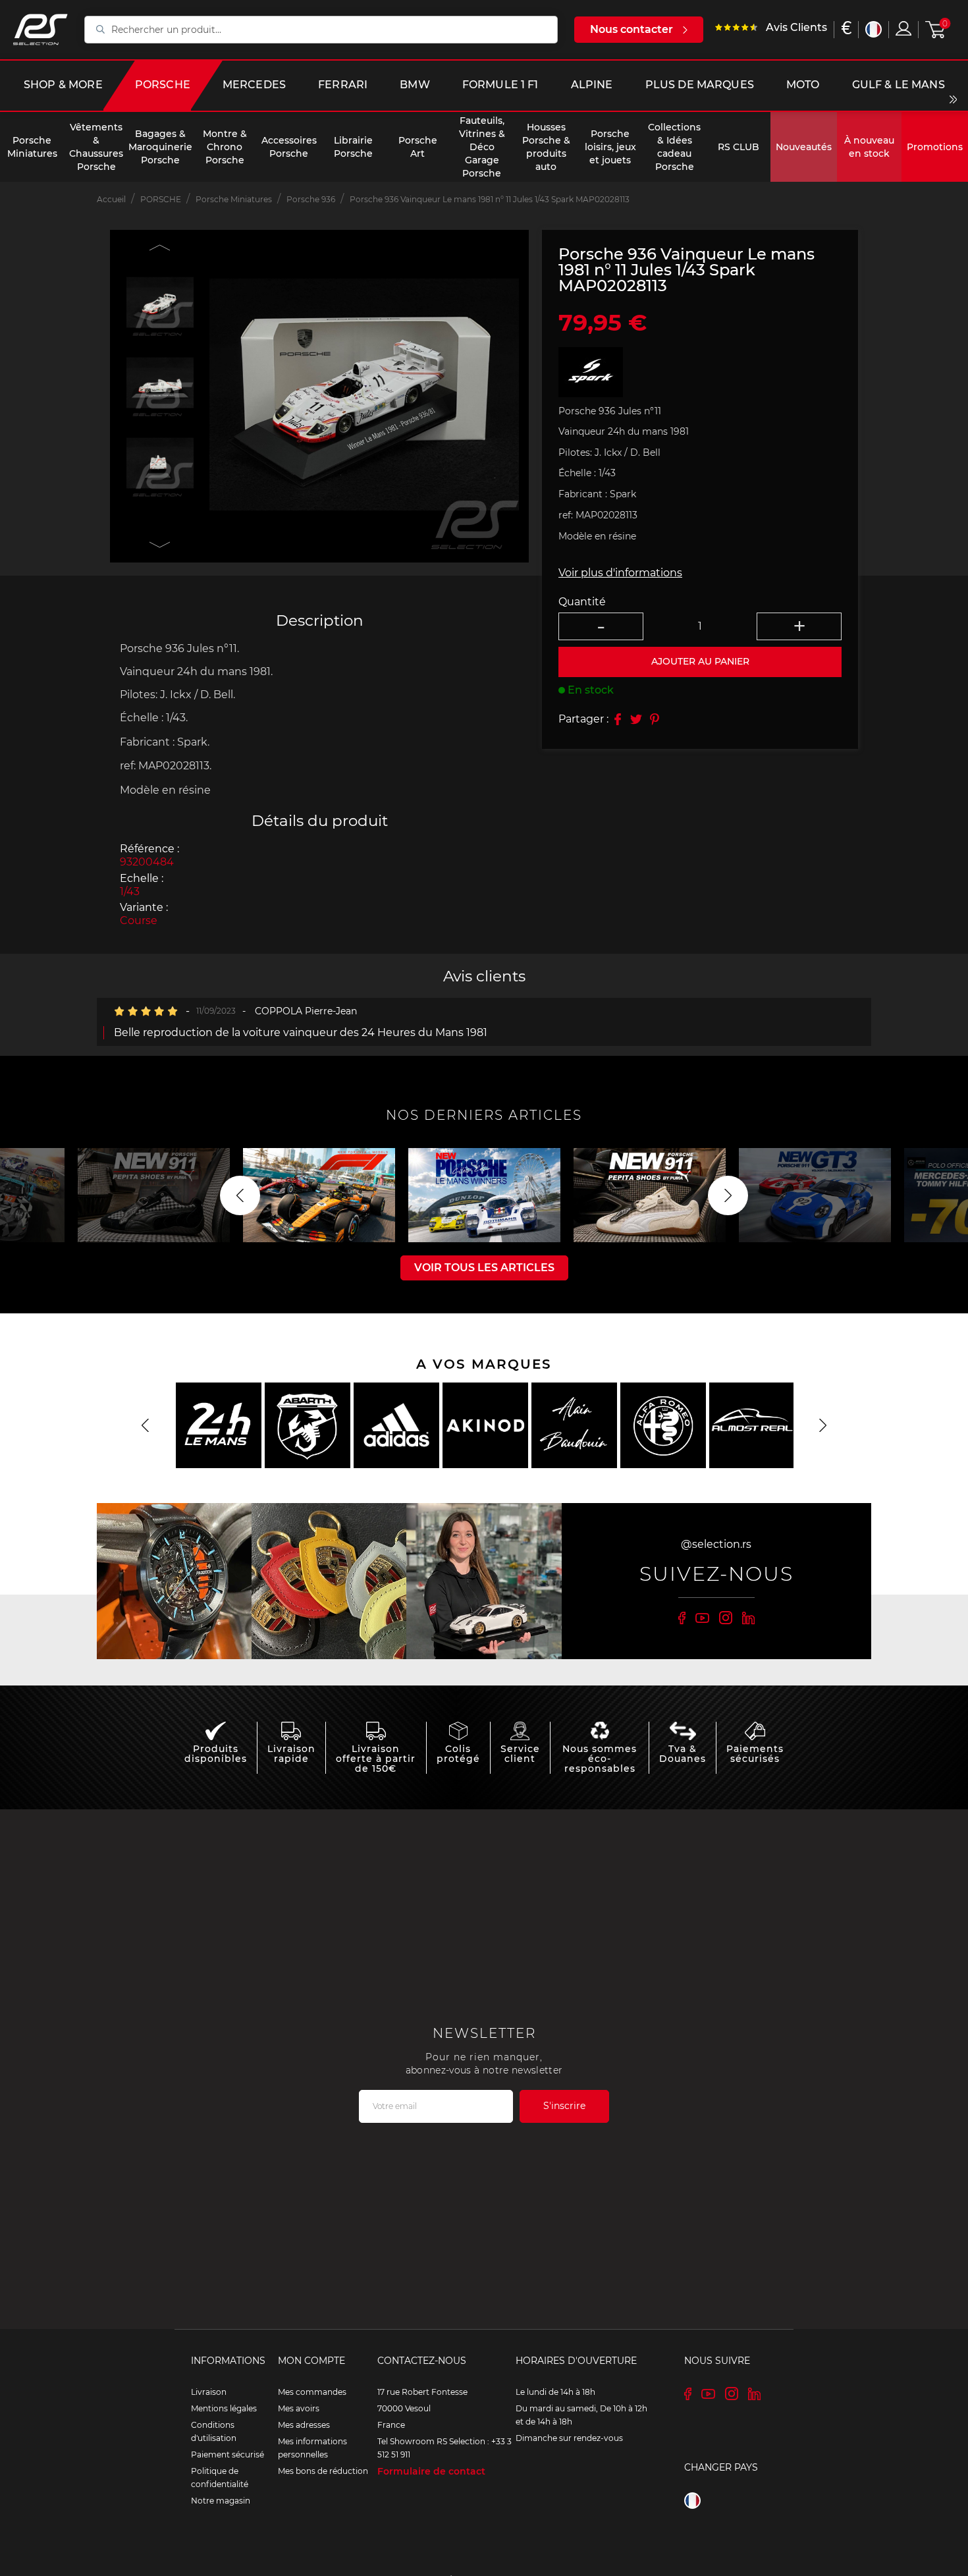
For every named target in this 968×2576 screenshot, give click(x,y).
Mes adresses (304, 2425)
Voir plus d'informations (620, 573)
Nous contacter (632, 29)
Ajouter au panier (700, 661)
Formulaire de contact (431, 2471)
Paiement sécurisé (228, 2454)
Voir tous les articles (484, 1268)
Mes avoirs (299, 2408)
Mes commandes (312, 2392)
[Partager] (618, 719)
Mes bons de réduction (323, 2471)
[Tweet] (636, 719)
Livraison (209, 2392)
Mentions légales (224, 2408)
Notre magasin (221, 2501)
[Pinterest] (655, 719)
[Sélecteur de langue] (874, 29)
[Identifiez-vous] (903, 28)
